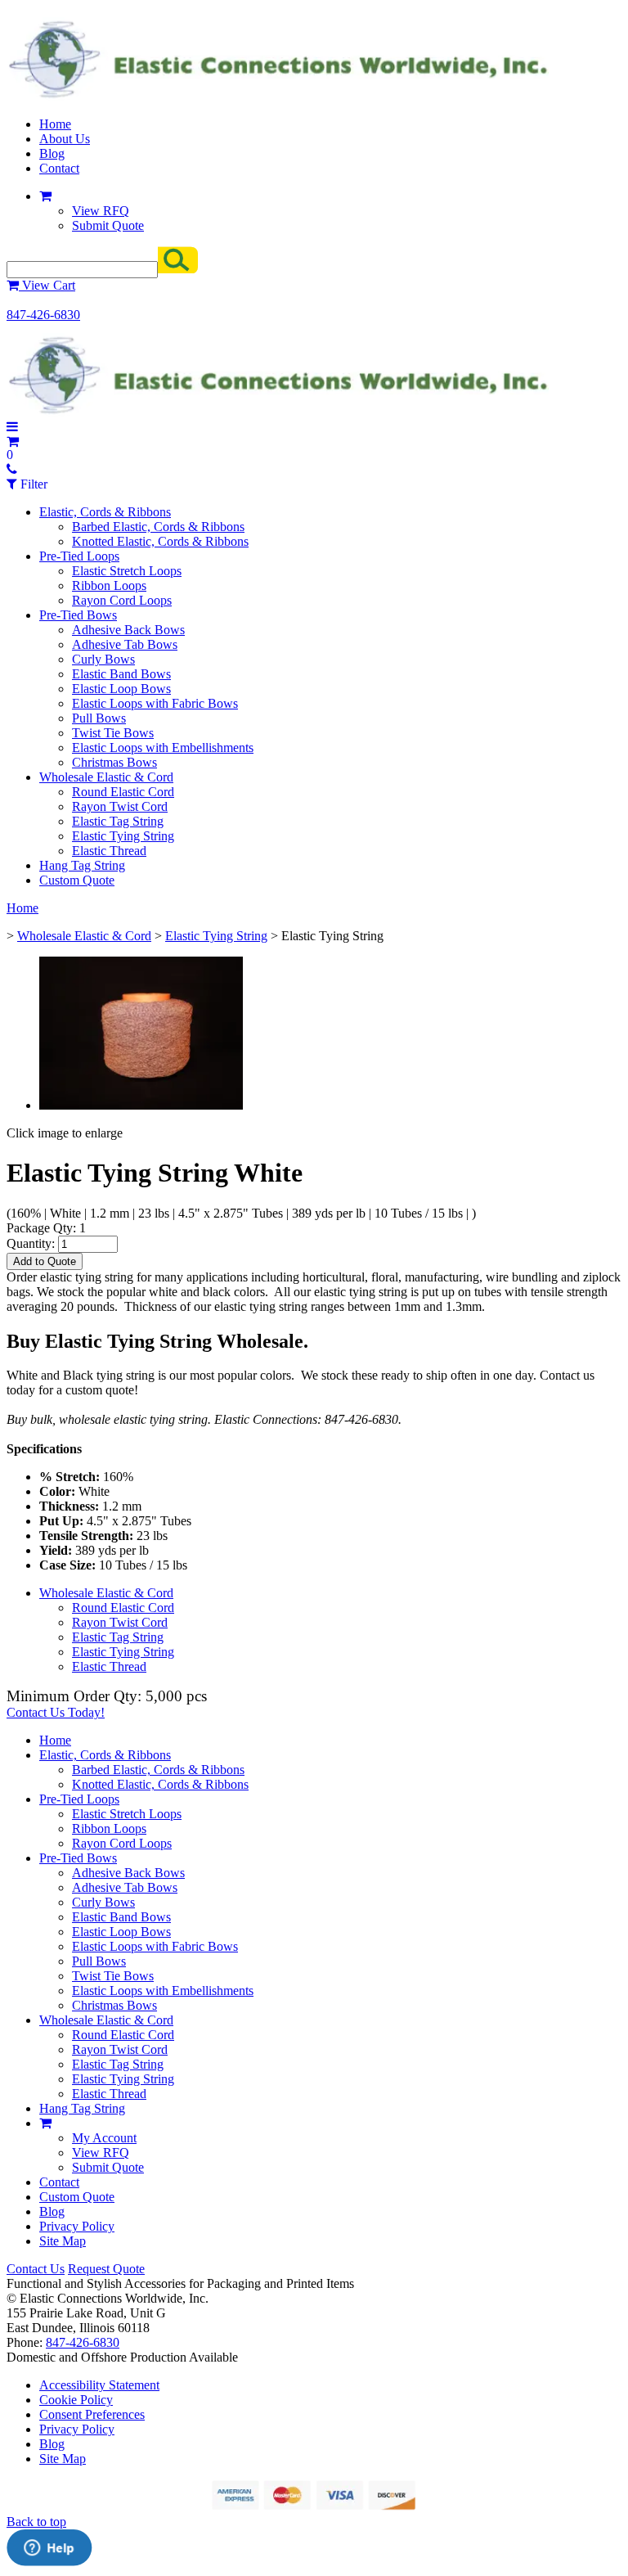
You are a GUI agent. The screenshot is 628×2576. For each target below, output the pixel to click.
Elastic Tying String (123, 836)
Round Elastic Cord (123, 792)
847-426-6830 (43, 315)
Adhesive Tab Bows (125, 644)
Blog (52, 153)
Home (55, 124)
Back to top (36, 2522)
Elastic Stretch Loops (127, 571)
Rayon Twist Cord (120, 806)
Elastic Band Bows (121, 674)
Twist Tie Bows (113, 733)
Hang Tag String (82, 865)
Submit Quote (108, 225)
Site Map (63, 2241)
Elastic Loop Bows (121, 689)
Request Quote (106, 2269)
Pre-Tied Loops (79, 556)
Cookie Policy (76, 2400)
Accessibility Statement (99, 2385)
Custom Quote (77, 880)
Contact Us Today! (56, 1712)
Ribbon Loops (109, 585)
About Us (65, 139)
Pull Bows (99, 718)
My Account (104, 2138)
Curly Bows (103, 659)
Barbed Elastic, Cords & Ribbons (158, 527)
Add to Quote (45, 1261)
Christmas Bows (114, 762)
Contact (59, 168)
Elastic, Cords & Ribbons (105, 512)
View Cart (47, 285)
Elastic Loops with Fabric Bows (155, 703)
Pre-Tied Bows (78, 615)
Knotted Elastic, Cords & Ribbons (160, 541)
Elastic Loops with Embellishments (163, 748)
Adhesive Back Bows (128, 630)
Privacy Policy (77, 2226)
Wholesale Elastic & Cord (106, 777)
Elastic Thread (109, 851)
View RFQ (101, 211)
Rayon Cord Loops (122, 600)
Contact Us (36, 2269)
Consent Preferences (92, 2414)
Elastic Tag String (118, 821)
